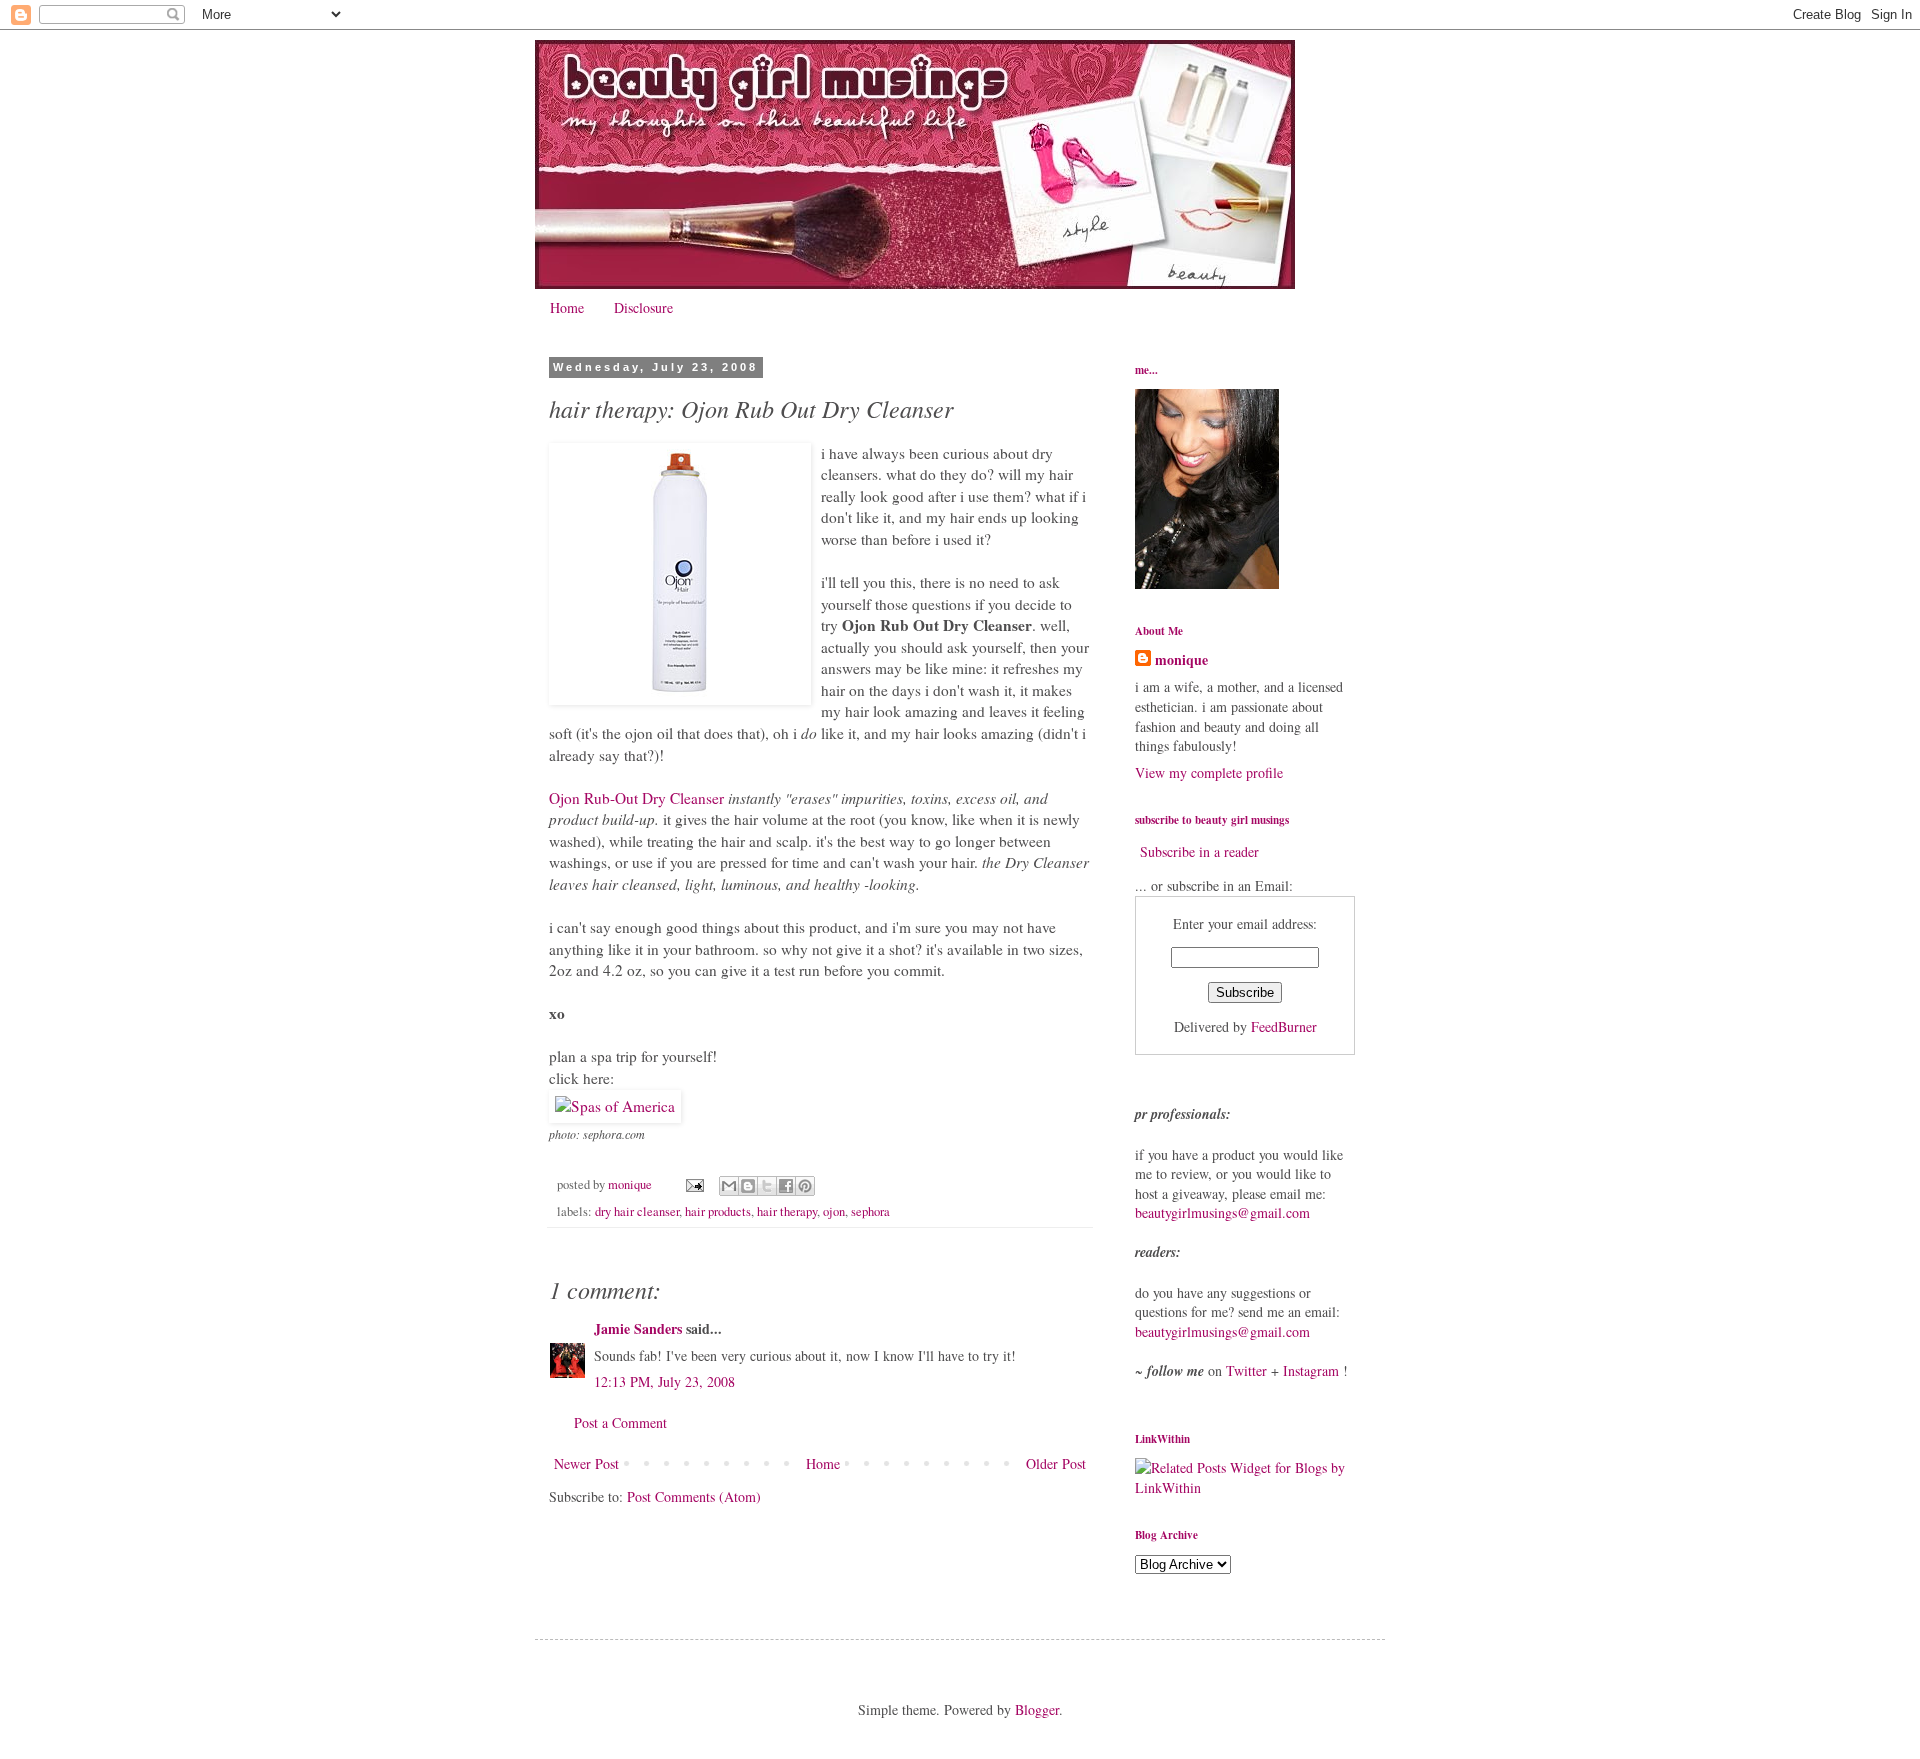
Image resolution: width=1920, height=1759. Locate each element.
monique (1181, 660)
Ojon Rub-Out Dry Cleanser (636, 798)
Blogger (1037, 1709)
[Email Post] (693, 1184)
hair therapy (787, 1211)
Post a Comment (620, 1422)
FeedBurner (1284, 1026)
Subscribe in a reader (1199, 851)
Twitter (1246, 1370)
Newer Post (586, 1463)
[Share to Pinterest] (805, 1186)
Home (567, 307)
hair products (718, 1211)
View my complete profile (1209, 772)
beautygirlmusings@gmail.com (1222, 1212)
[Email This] (729, 1186)
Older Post (1056, 1463)
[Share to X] (767, 1186)
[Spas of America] (615, 1106)
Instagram (1311, 1370)
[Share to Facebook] (786, 1186)
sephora (870, 1211)
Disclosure (643, 307)
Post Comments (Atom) (694, 1496)
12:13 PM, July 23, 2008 (664, 1381)
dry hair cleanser (637, 1211)
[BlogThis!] (748, 1186)
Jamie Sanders (638, 1328)
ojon (834, 1211)
